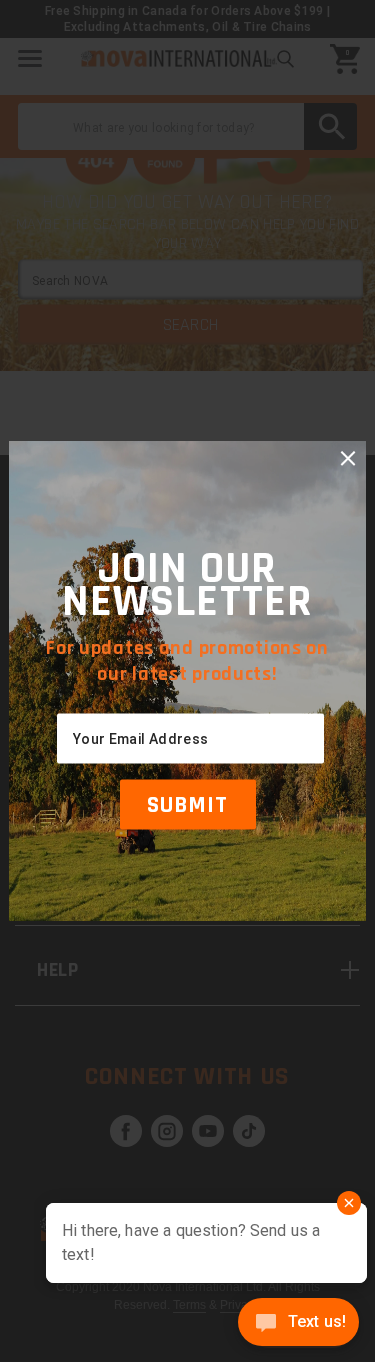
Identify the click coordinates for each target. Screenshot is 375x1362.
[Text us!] (298, 1324)
